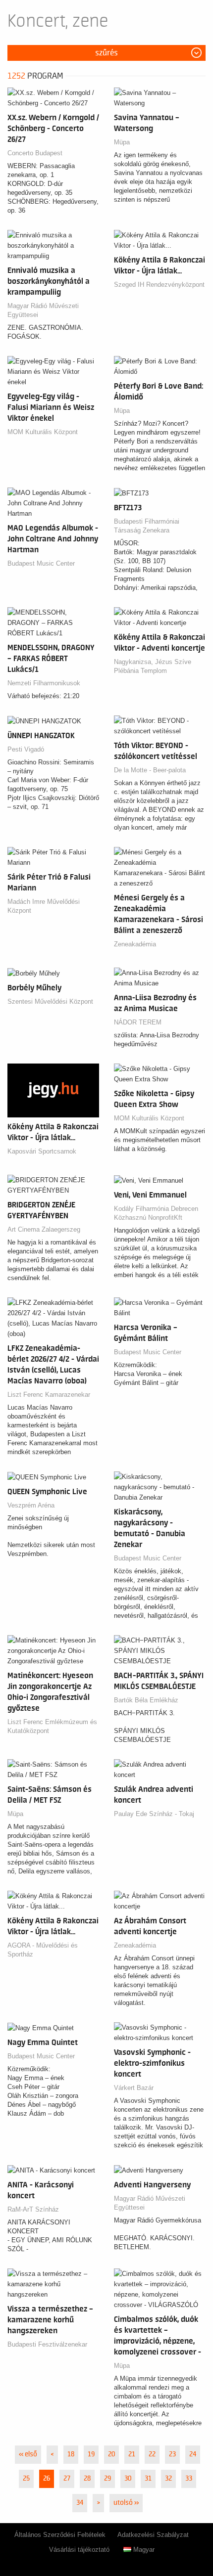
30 (128, 2479)
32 (168, 2479)
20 (111, 2454)
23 (172, 2454)
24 (193, 2454)
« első (28, 2454)
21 (132, 2454)
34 (80, 2503)
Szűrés (106, 53)
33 (189, 2479)
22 (152, 2454)
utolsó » (126, 2503)
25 (26, 2479)
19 (91, 2454)
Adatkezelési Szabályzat (153, 2535)
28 (87, 2479)
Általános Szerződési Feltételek (60, 2535)
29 (107, 2479)
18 (71, 2454)
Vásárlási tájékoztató (79, 2550)
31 (148, 2479)
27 (67, 2479)
